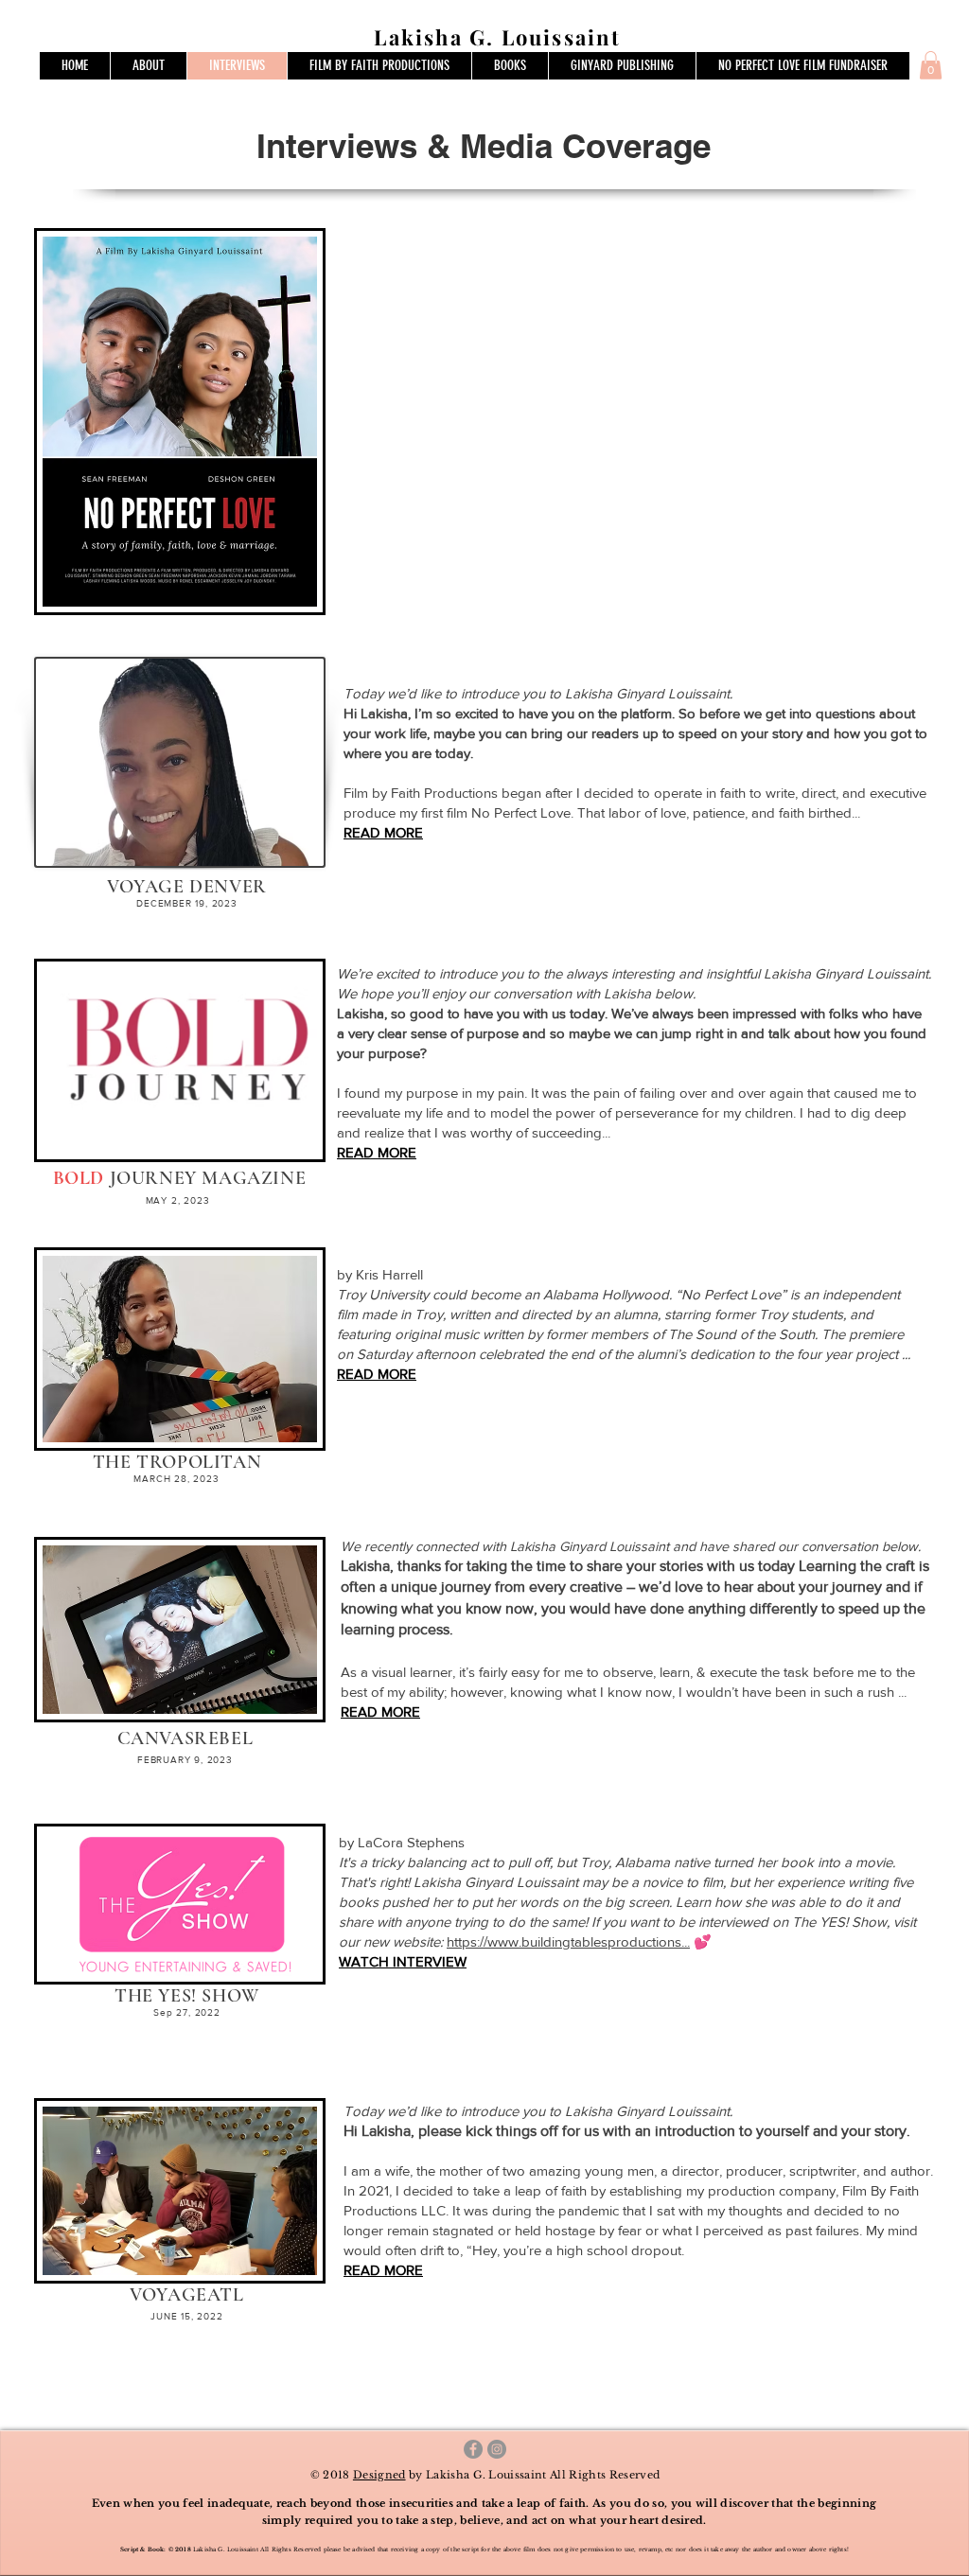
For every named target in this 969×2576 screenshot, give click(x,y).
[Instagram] (497, 2449)
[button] (931, 65)
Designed (379, 2475)
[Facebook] (473, 2449)
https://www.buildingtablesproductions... (568, 1941)
